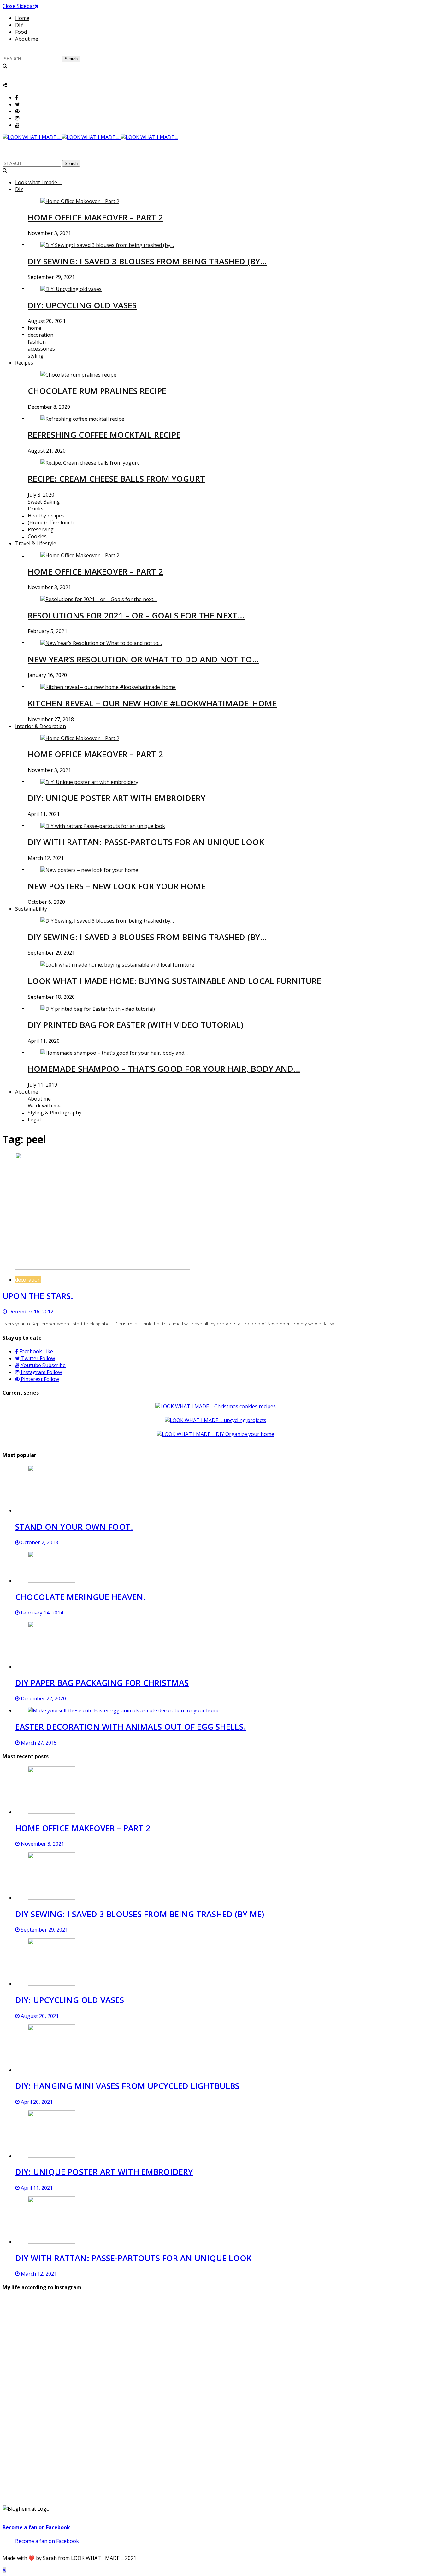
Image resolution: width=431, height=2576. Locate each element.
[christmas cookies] (215, 1406)
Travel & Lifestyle (36, 543)
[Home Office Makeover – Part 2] (80, 201)
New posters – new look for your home (117, 886)
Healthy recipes (46, 516)
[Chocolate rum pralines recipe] (78, 375)
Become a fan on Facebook (36, 2527)
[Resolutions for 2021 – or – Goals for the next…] (99, 599)
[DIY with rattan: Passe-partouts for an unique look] (103, 826)
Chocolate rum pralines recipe (97, 391)
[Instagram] (17, 118)
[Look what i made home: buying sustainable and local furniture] (117, 965)
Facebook (35, 1351)
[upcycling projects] (215, 1420)
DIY (19, 25)
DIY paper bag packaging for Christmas (102, 1683)
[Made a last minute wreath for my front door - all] (215, 2343)
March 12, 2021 (38, 2274)
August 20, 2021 (39, 2016)
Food (21, 32)
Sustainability (31, 909)
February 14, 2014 (41, 1613)
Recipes (24, 363)
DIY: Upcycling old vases (82, 305)
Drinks (36, 509)
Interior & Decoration (41, 726)
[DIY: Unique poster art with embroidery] (89, 782)
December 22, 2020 (43, 1698)
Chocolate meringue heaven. (80, 1597)
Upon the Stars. (38, 1296)
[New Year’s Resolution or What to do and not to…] (101, 643)
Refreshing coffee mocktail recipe (104, 435)
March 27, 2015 (38, 1743)
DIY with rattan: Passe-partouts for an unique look (146, 842)
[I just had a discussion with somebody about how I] (359, 2437)
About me (27, 39)
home (35, 328)
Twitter (37, 1358)
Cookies (37, 536)
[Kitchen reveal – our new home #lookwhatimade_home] (108, 687)
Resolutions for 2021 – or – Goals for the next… (136, 615)
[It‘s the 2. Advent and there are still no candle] (359, 2343)
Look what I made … (38, 182)
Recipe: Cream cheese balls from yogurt (116, 479)
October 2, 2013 (39, 1542)
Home (22, 18)
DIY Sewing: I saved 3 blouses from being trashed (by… (147, 261)
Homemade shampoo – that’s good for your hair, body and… (164, 1069)
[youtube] (17, 125)
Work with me (44, 1106)
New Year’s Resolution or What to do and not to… (143, 659)
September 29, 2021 (44, 1930)
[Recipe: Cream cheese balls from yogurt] (90, 463)
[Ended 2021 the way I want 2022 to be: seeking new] (72, 2343)
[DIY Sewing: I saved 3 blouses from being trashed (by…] (107, 245)
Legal (34, 1119)
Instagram (41, 1372)
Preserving (41, 529)
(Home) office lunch (51, 522)
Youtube (43, 1365)
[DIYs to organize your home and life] (215, 1434)
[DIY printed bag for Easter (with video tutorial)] (98, 1009)
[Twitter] (18, 104)
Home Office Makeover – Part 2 (95, 217)
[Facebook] (17, 97)
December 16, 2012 (30, 1312)
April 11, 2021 (36, 2188)
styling (36, 356)
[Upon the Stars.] (103, 1268)
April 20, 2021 (36, 2102)
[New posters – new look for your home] (89, 870)
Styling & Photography (55, 1113)
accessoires (41, 349)
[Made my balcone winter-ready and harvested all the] (215, 2426)
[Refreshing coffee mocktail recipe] (82, 419)
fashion (37, 342)
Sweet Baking (44, 502)
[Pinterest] (17, 111)
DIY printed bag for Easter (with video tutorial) (136, 1025)
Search (71, 59)
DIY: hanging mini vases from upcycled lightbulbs (127, 2086)
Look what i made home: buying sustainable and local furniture (174, 981)
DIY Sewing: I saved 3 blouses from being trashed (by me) (140, 1914)
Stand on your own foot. (74, 1527)
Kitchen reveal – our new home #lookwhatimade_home (152, 703)
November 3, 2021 (42, 1844)
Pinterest (39, 1379)
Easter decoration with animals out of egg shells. (131, 1727)
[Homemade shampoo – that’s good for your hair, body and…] (114, 1053)
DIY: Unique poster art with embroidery (117, 798)
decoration (41, 335)
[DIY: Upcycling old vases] (71, 289)
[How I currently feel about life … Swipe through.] (72, 2433)
